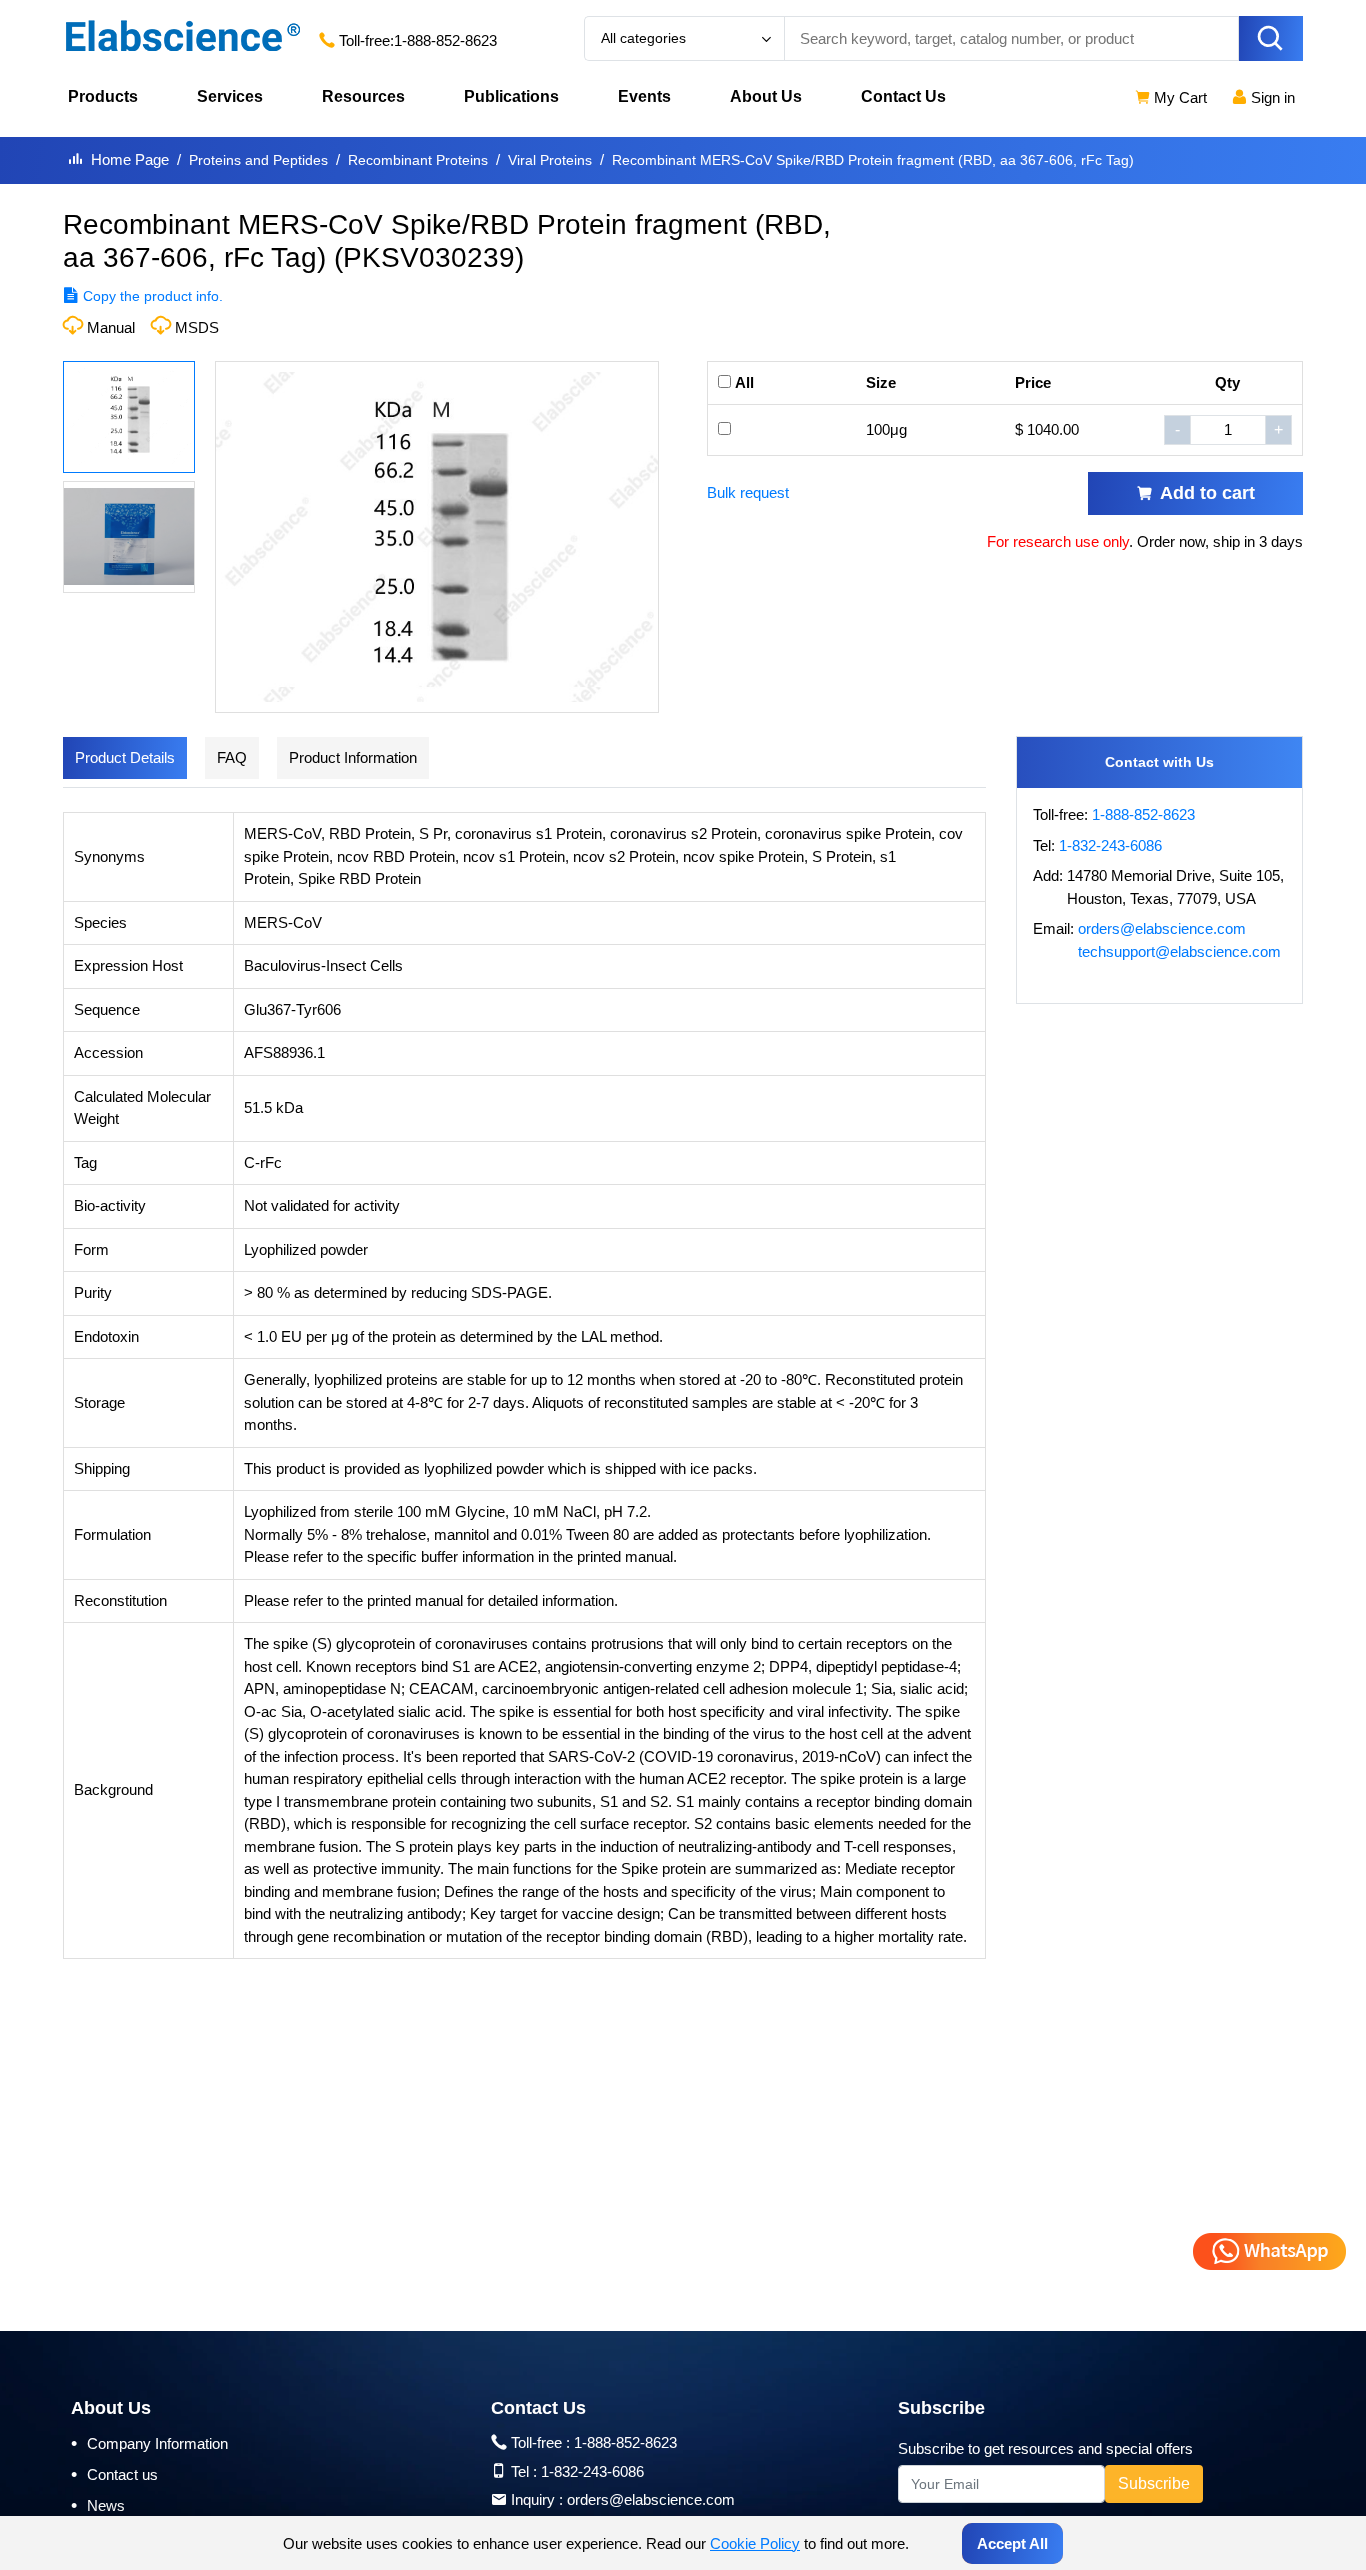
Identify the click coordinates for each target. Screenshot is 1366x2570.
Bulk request (748, 492)
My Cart (1178, 97)
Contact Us (903, 96)
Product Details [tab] (125, 757)
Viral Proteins (550, 160)
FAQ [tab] (232, 757)
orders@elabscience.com (1162, 928)
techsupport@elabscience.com (1179, 951)
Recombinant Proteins (418, 160)
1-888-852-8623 (445, 40)
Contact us (114, 2474)
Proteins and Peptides (258, 160)
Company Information (149, 2443)
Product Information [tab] (353, 757)
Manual (111, 327)
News (98, 2505)
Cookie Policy (755, 2543)
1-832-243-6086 (1110, 845)
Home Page (130, 159)
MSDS (197, 327)
